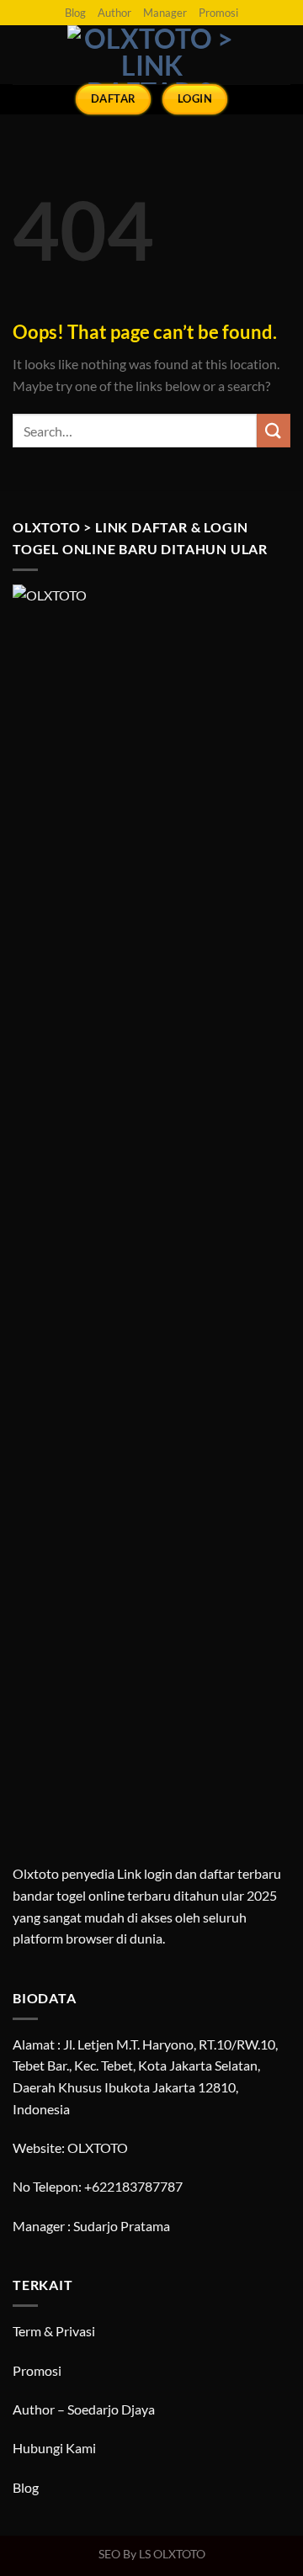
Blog (75, 13)
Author (114, 13)
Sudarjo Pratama (122, 2226)
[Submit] (274, 430)
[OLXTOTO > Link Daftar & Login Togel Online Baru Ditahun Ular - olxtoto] (151, 55)
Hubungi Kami (54, 2448)
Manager (165, 13)
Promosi (218, 13)
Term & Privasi (54, 2331)
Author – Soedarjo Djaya (84, 2409)
